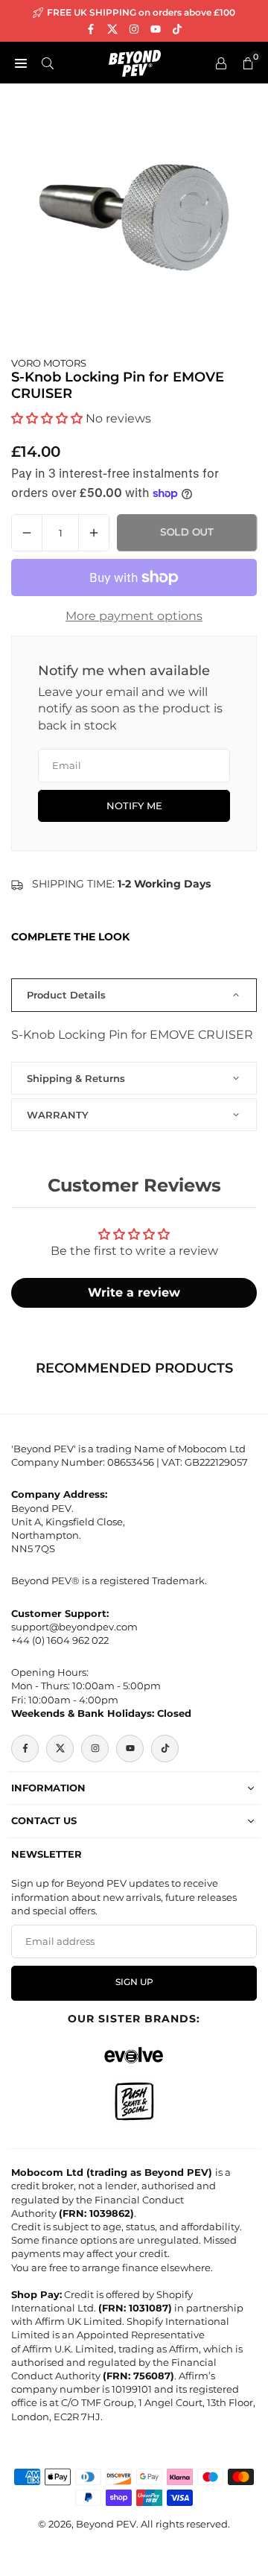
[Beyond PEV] (135, 61)
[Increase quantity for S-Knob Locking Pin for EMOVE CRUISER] (94, 533)
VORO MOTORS (49, 363)
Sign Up (134, 1982)
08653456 (131, 1462)
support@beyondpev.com (74, 1627)
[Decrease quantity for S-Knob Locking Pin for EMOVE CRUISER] (27, 533)
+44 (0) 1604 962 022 (60, 1640)
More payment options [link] (134, 616)
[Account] (221, 63)
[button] (47, 418)
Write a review (134, 1292)
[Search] (48, 63)
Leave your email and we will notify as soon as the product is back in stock (130, 709)
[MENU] (21, 63)
